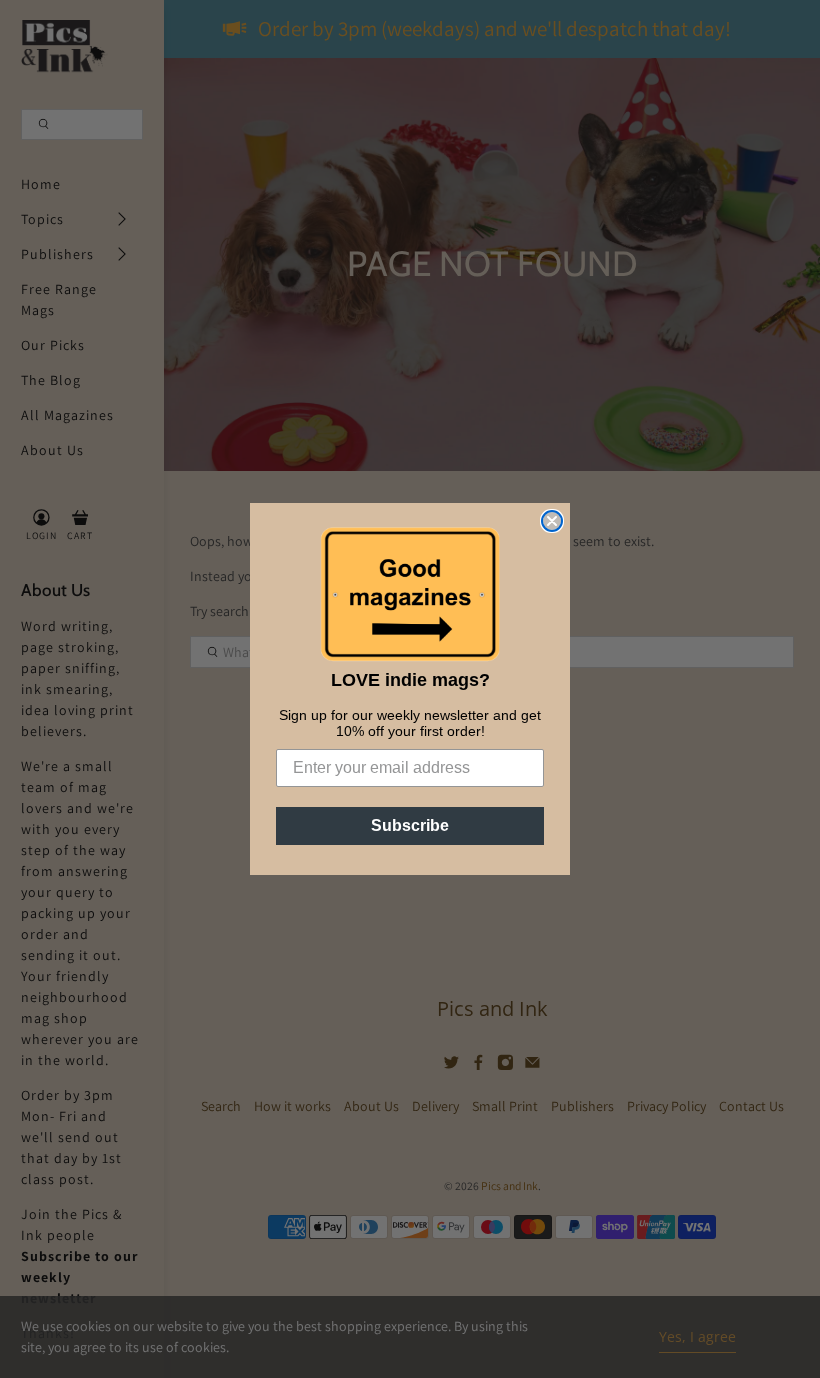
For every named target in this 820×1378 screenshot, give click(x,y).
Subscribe (410, 825)
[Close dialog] (552, 521)
